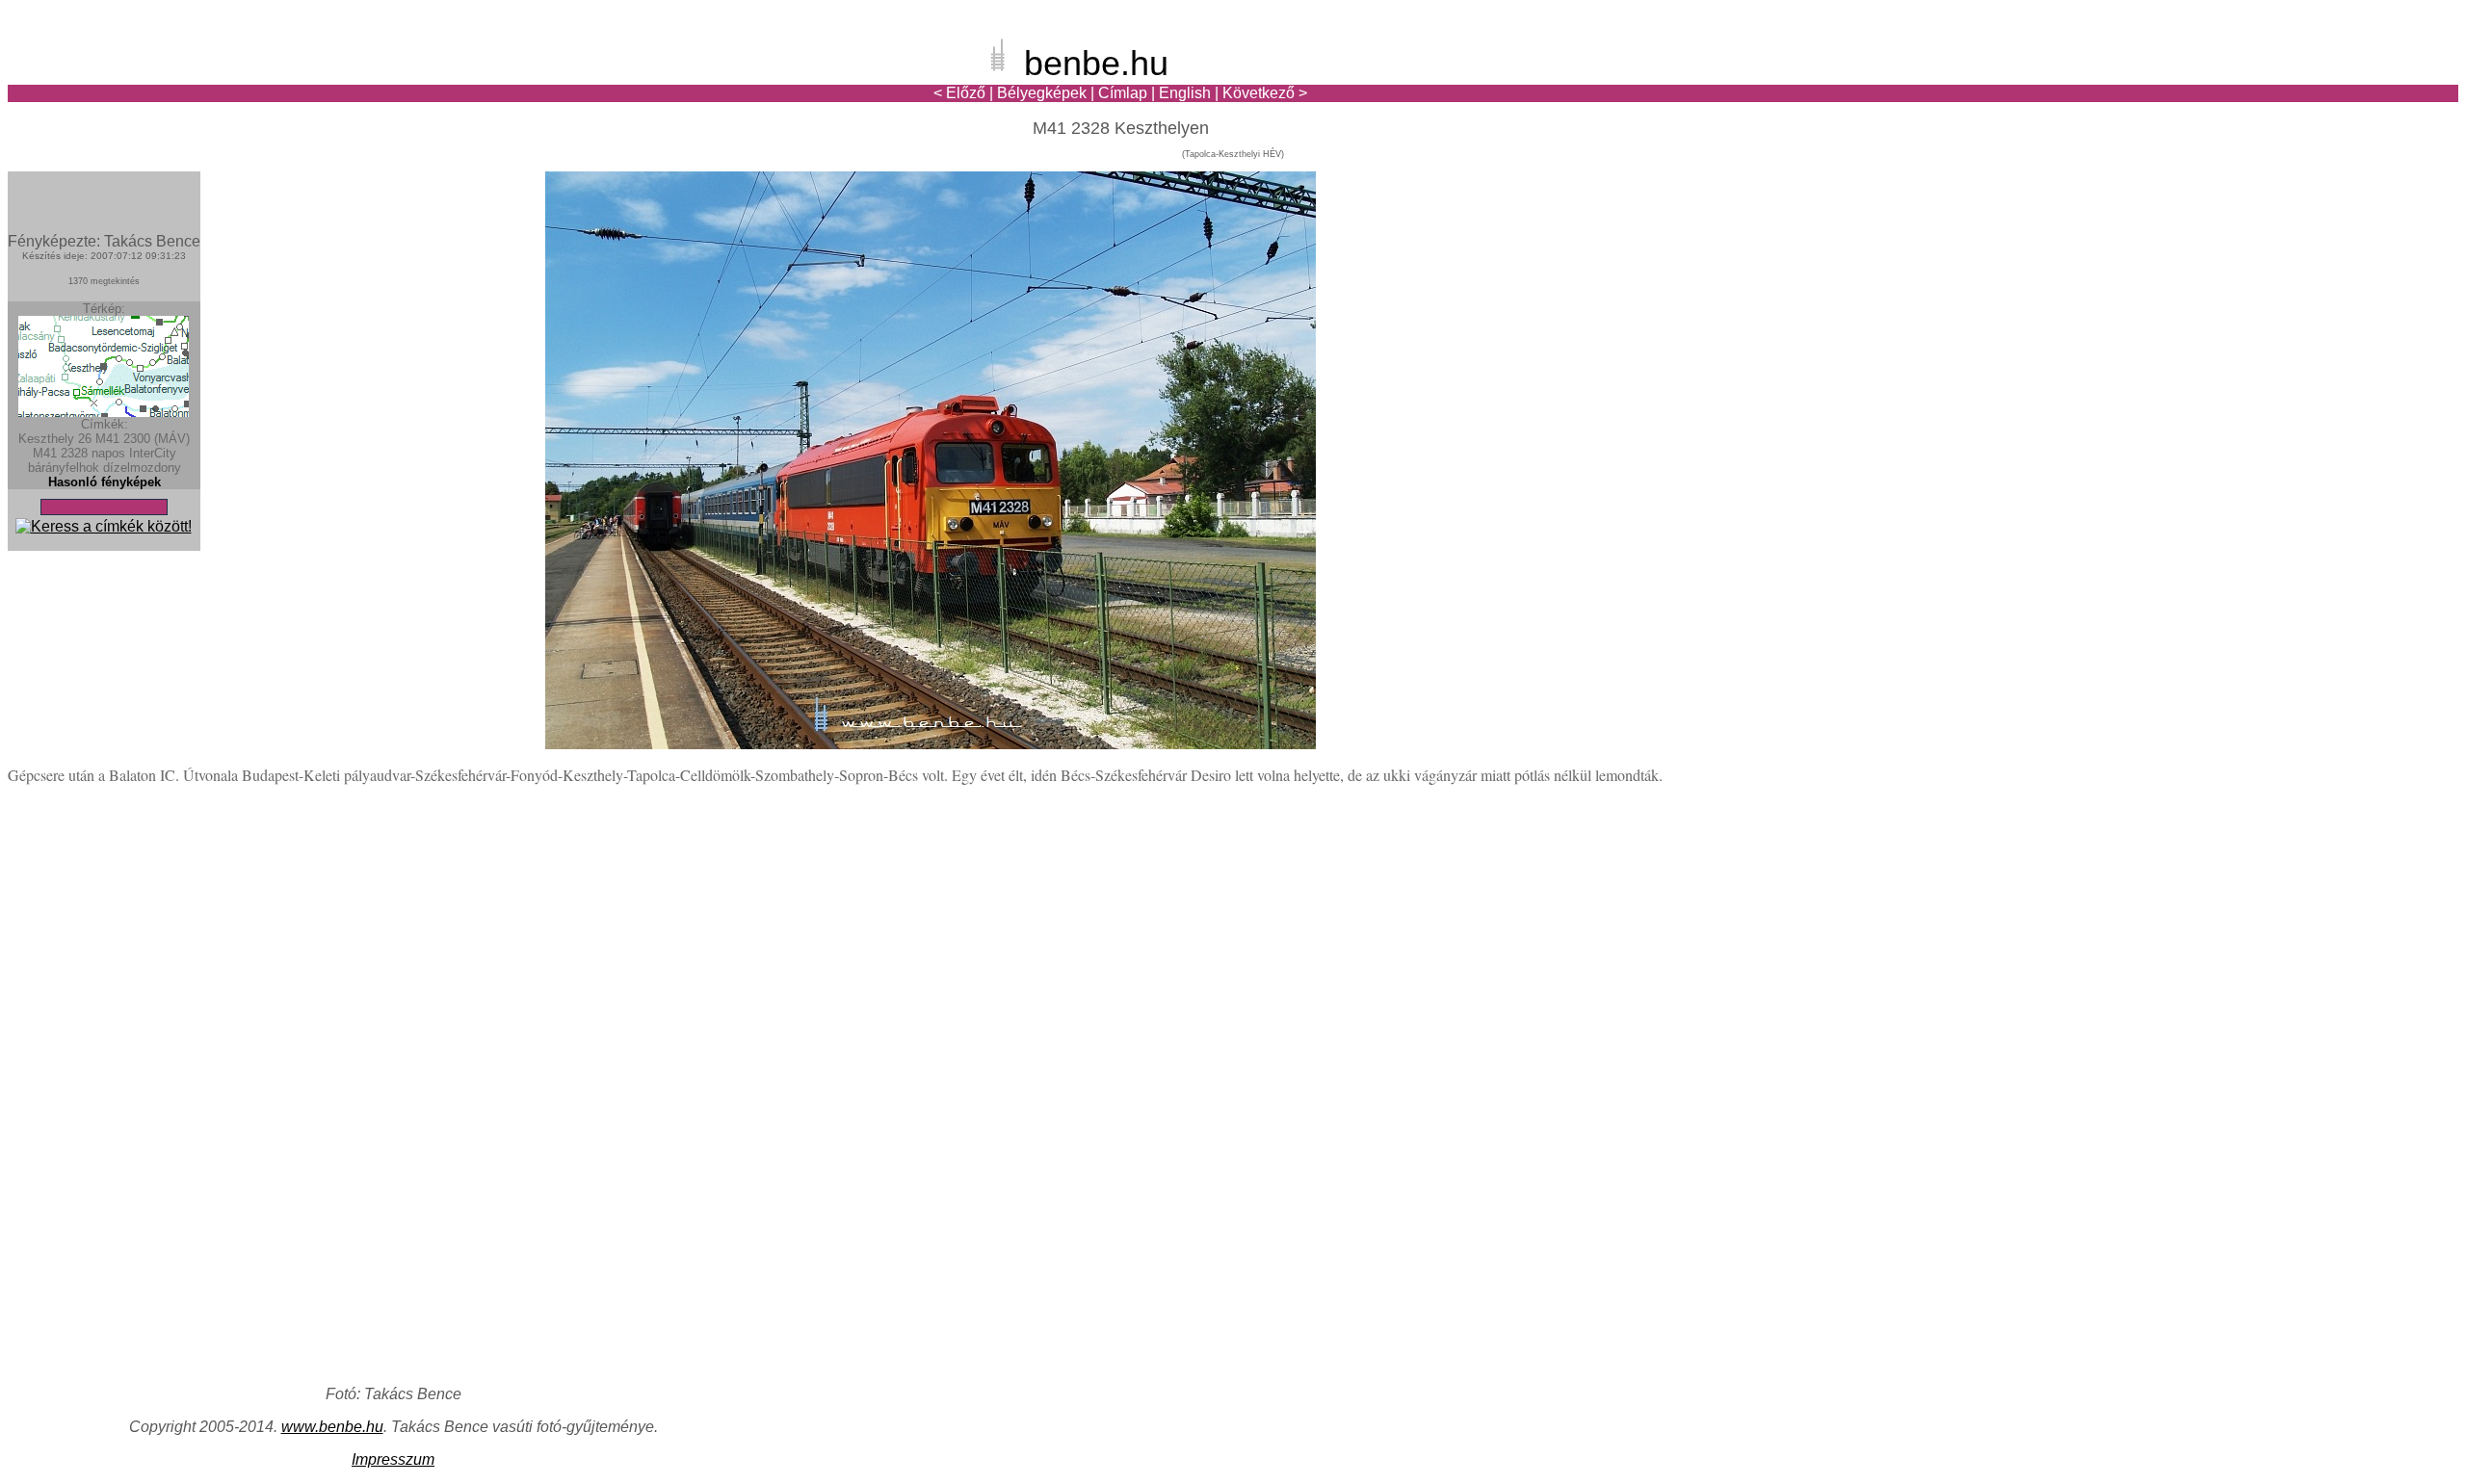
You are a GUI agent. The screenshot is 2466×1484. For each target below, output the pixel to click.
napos (108, 453)
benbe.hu (1096, 63)
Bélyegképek (1042, 93)
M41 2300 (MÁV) (143, 439)
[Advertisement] (2346, 81)
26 (85, 439)
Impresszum (393, 1459)
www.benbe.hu (332, 1427)
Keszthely (46, 439)
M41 (45, 453)
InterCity (153, 453)
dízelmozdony (142, 468)
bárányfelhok (64, 468)
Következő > (1265, 93)
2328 (74, 453)
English (1185, 93)
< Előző (959, 93)
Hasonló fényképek (105, 482)
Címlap (1123, 93)
